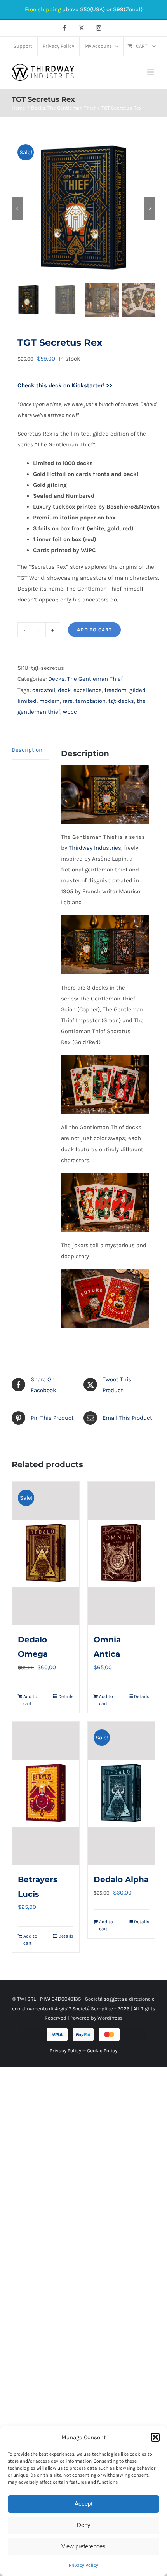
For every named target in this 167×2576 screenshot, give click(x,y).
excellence (88, 690)
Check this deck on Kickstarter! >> (65, 385)
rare (68, 701)
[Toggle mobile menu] (151, 72)
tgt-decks (121, 701)
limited (27, 701)
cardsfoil (44, 690)
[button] (155, 2437)
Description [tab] (27, 750)
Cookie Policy (102, 2051)
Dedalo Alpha (121, 1879)
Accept (83, 2504)
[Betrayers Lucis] (46, 1793)
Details (66, 1696)
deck (64, 690)
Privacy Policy (83, 2565)
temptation (90, 701)
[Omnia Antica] (121, 1553)
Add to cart (94, 630)
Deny (84, 2525)
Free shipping (43, 9)
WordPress (110, 2018)
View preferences (83, 2546)
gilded (137, 690)
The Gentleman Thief (95, 679)
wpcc (70, 712)
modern (50, 701)
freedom (116, 690)
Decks (56, 679)
